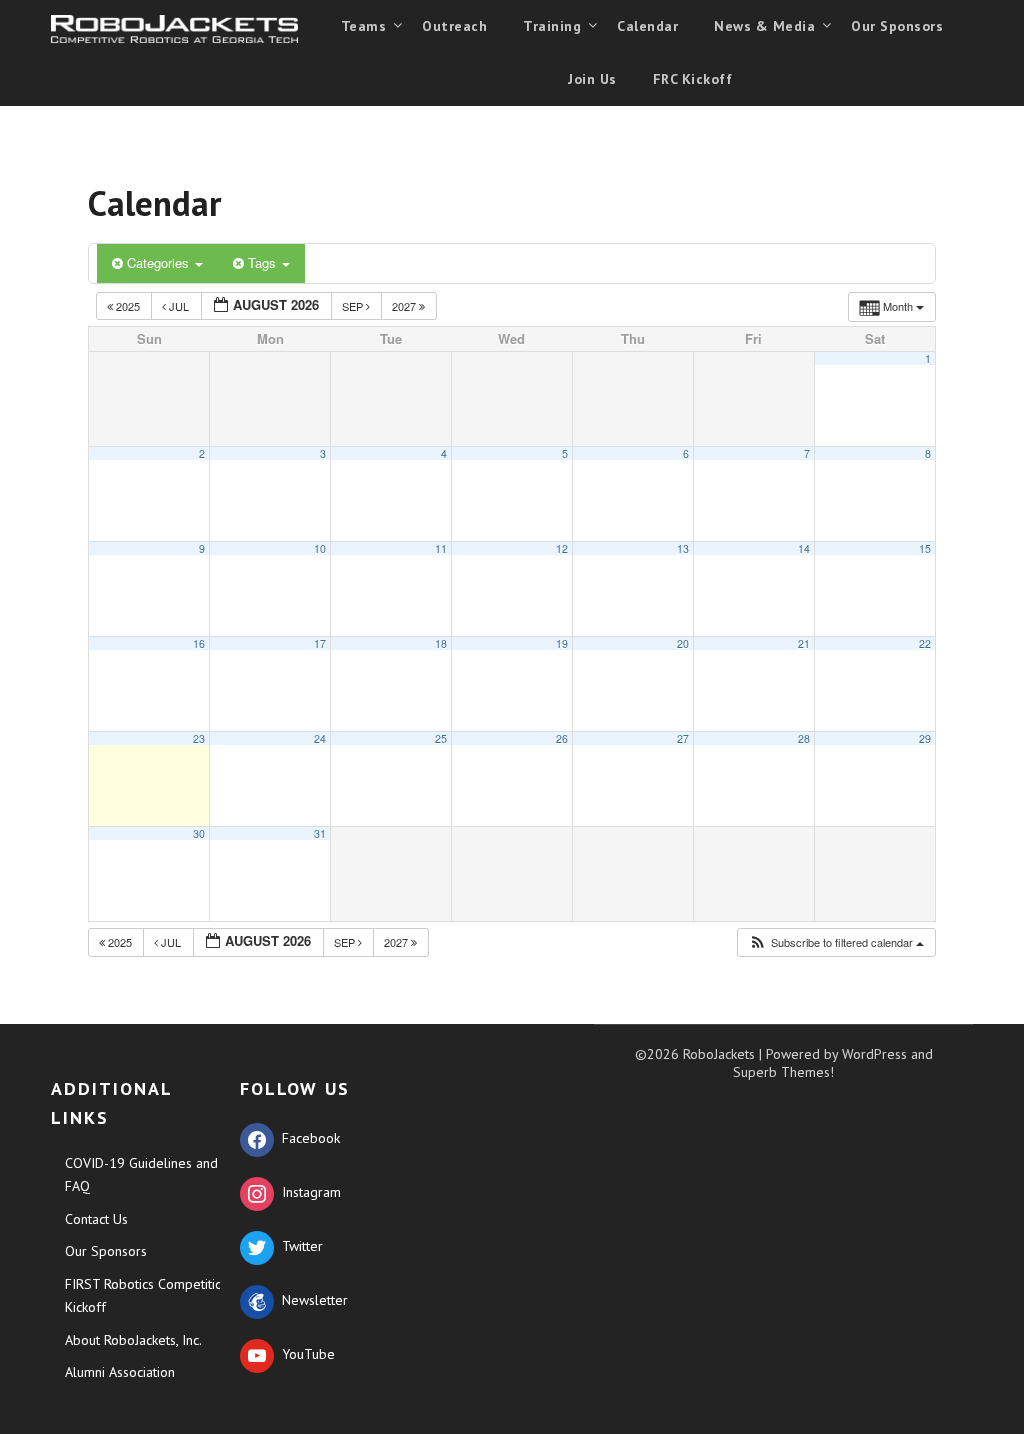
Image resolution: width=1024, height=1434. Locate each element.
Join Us (592, 79)
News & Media (764, 26)
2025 (128, 306)
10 (320, 548)
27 (683, 738)
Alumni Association (120, 1372)
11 (441, 548)
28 (804, 738)
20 (683, 643)
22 (925, 643)
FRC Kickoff (693, 79)
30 (199, 833)
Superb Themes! (783, 1072)
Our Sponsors (897, 26)
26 (562, 738)
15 (925, 548)
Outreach (454, 26)
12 (562, 548)
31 (320, 833)
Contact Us (96, 1219)
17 (320, 643)
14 (804, 548)
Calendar (647, 26)
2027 (405, 306)
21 (804, 643)
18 (441, 643)
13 (683, 548)
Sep (354, 306)
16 (199, 643)
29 (925, 738)
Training (552, 26)
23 (199, 738)
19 (562, 643)
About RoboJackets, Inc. (133, 1340)
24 (320, 738)
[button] (836, 942)
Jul (179, 306)
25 (441, 738)
